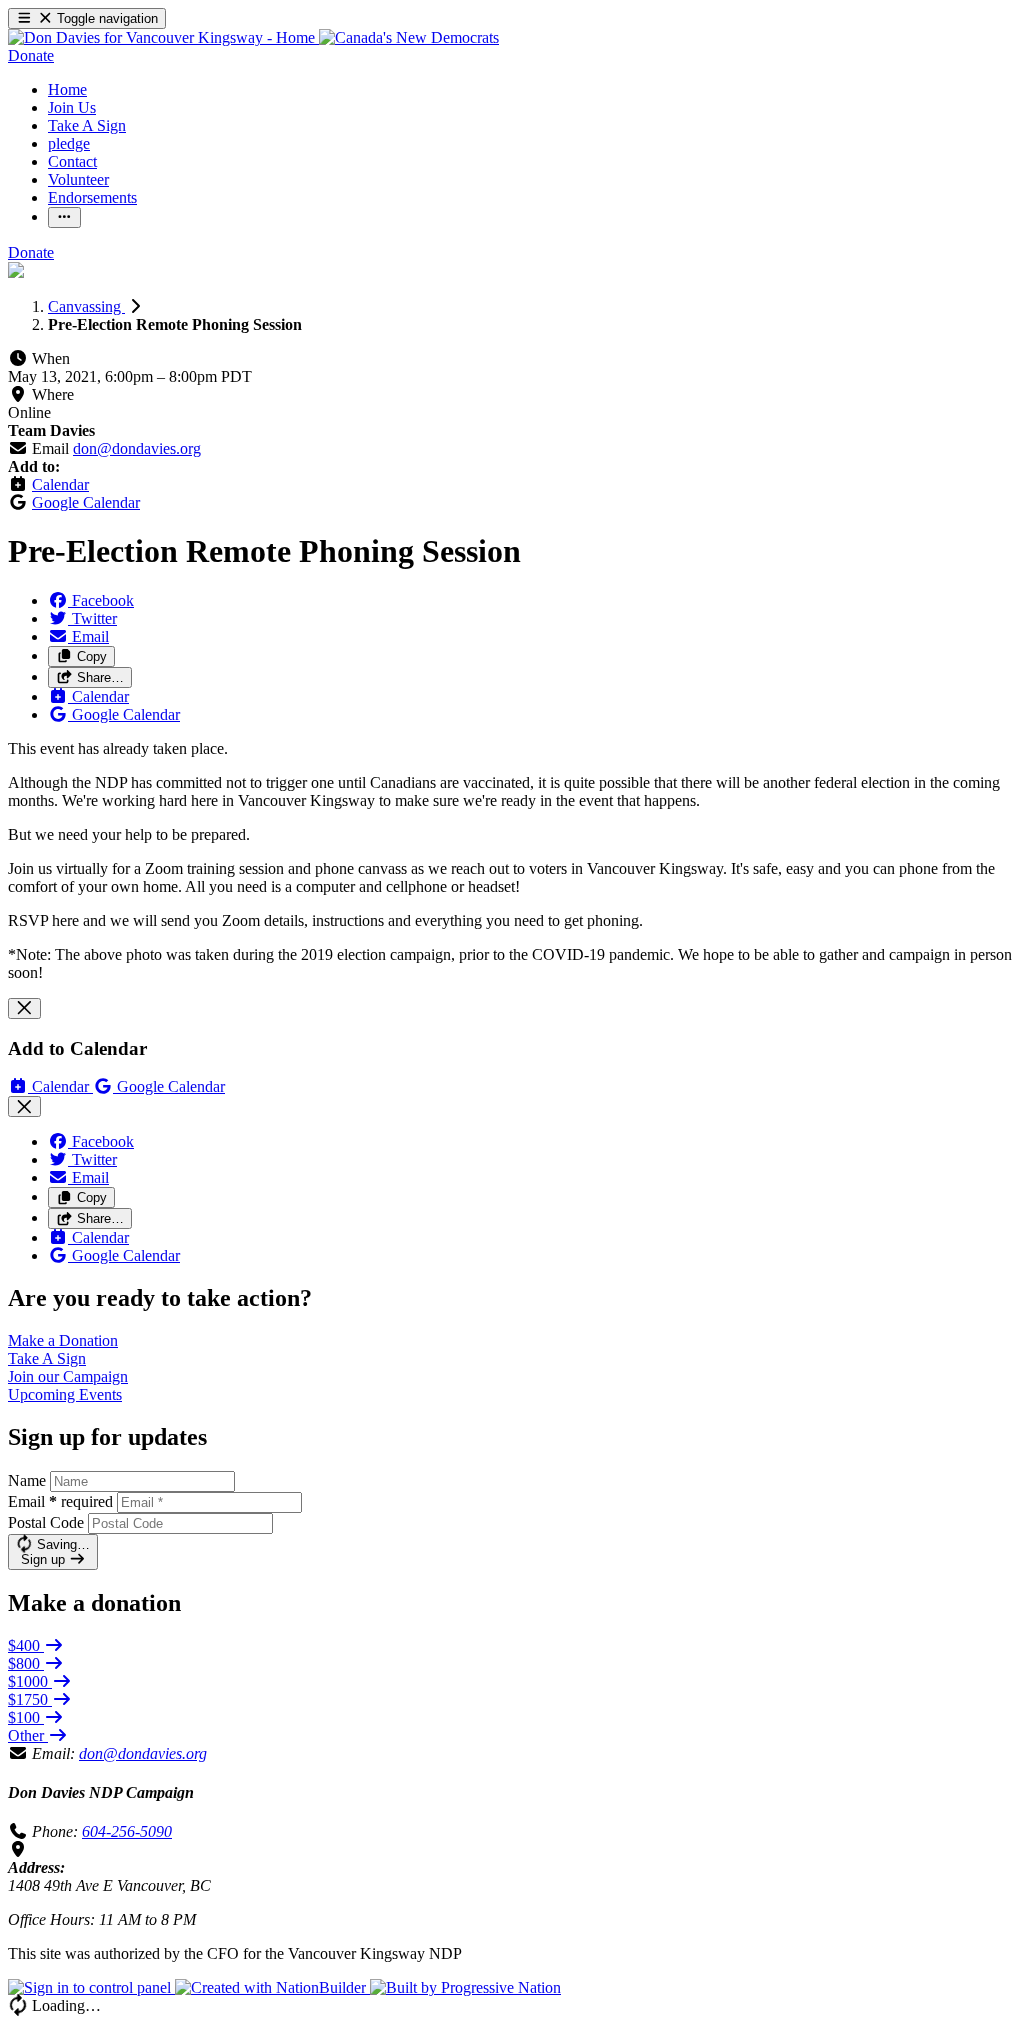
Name (27, 1480)
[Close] (24, 1008)
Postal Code (46, 1522)
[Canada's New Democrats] (409, 37)
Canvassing (86, 306)
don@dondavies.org (137, 448)
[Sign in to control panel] (91, 1987)
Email (60, 1501)
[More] (64, 217)
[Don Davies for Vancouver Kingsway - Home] (163, 37)
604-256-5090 (127, 1831)
